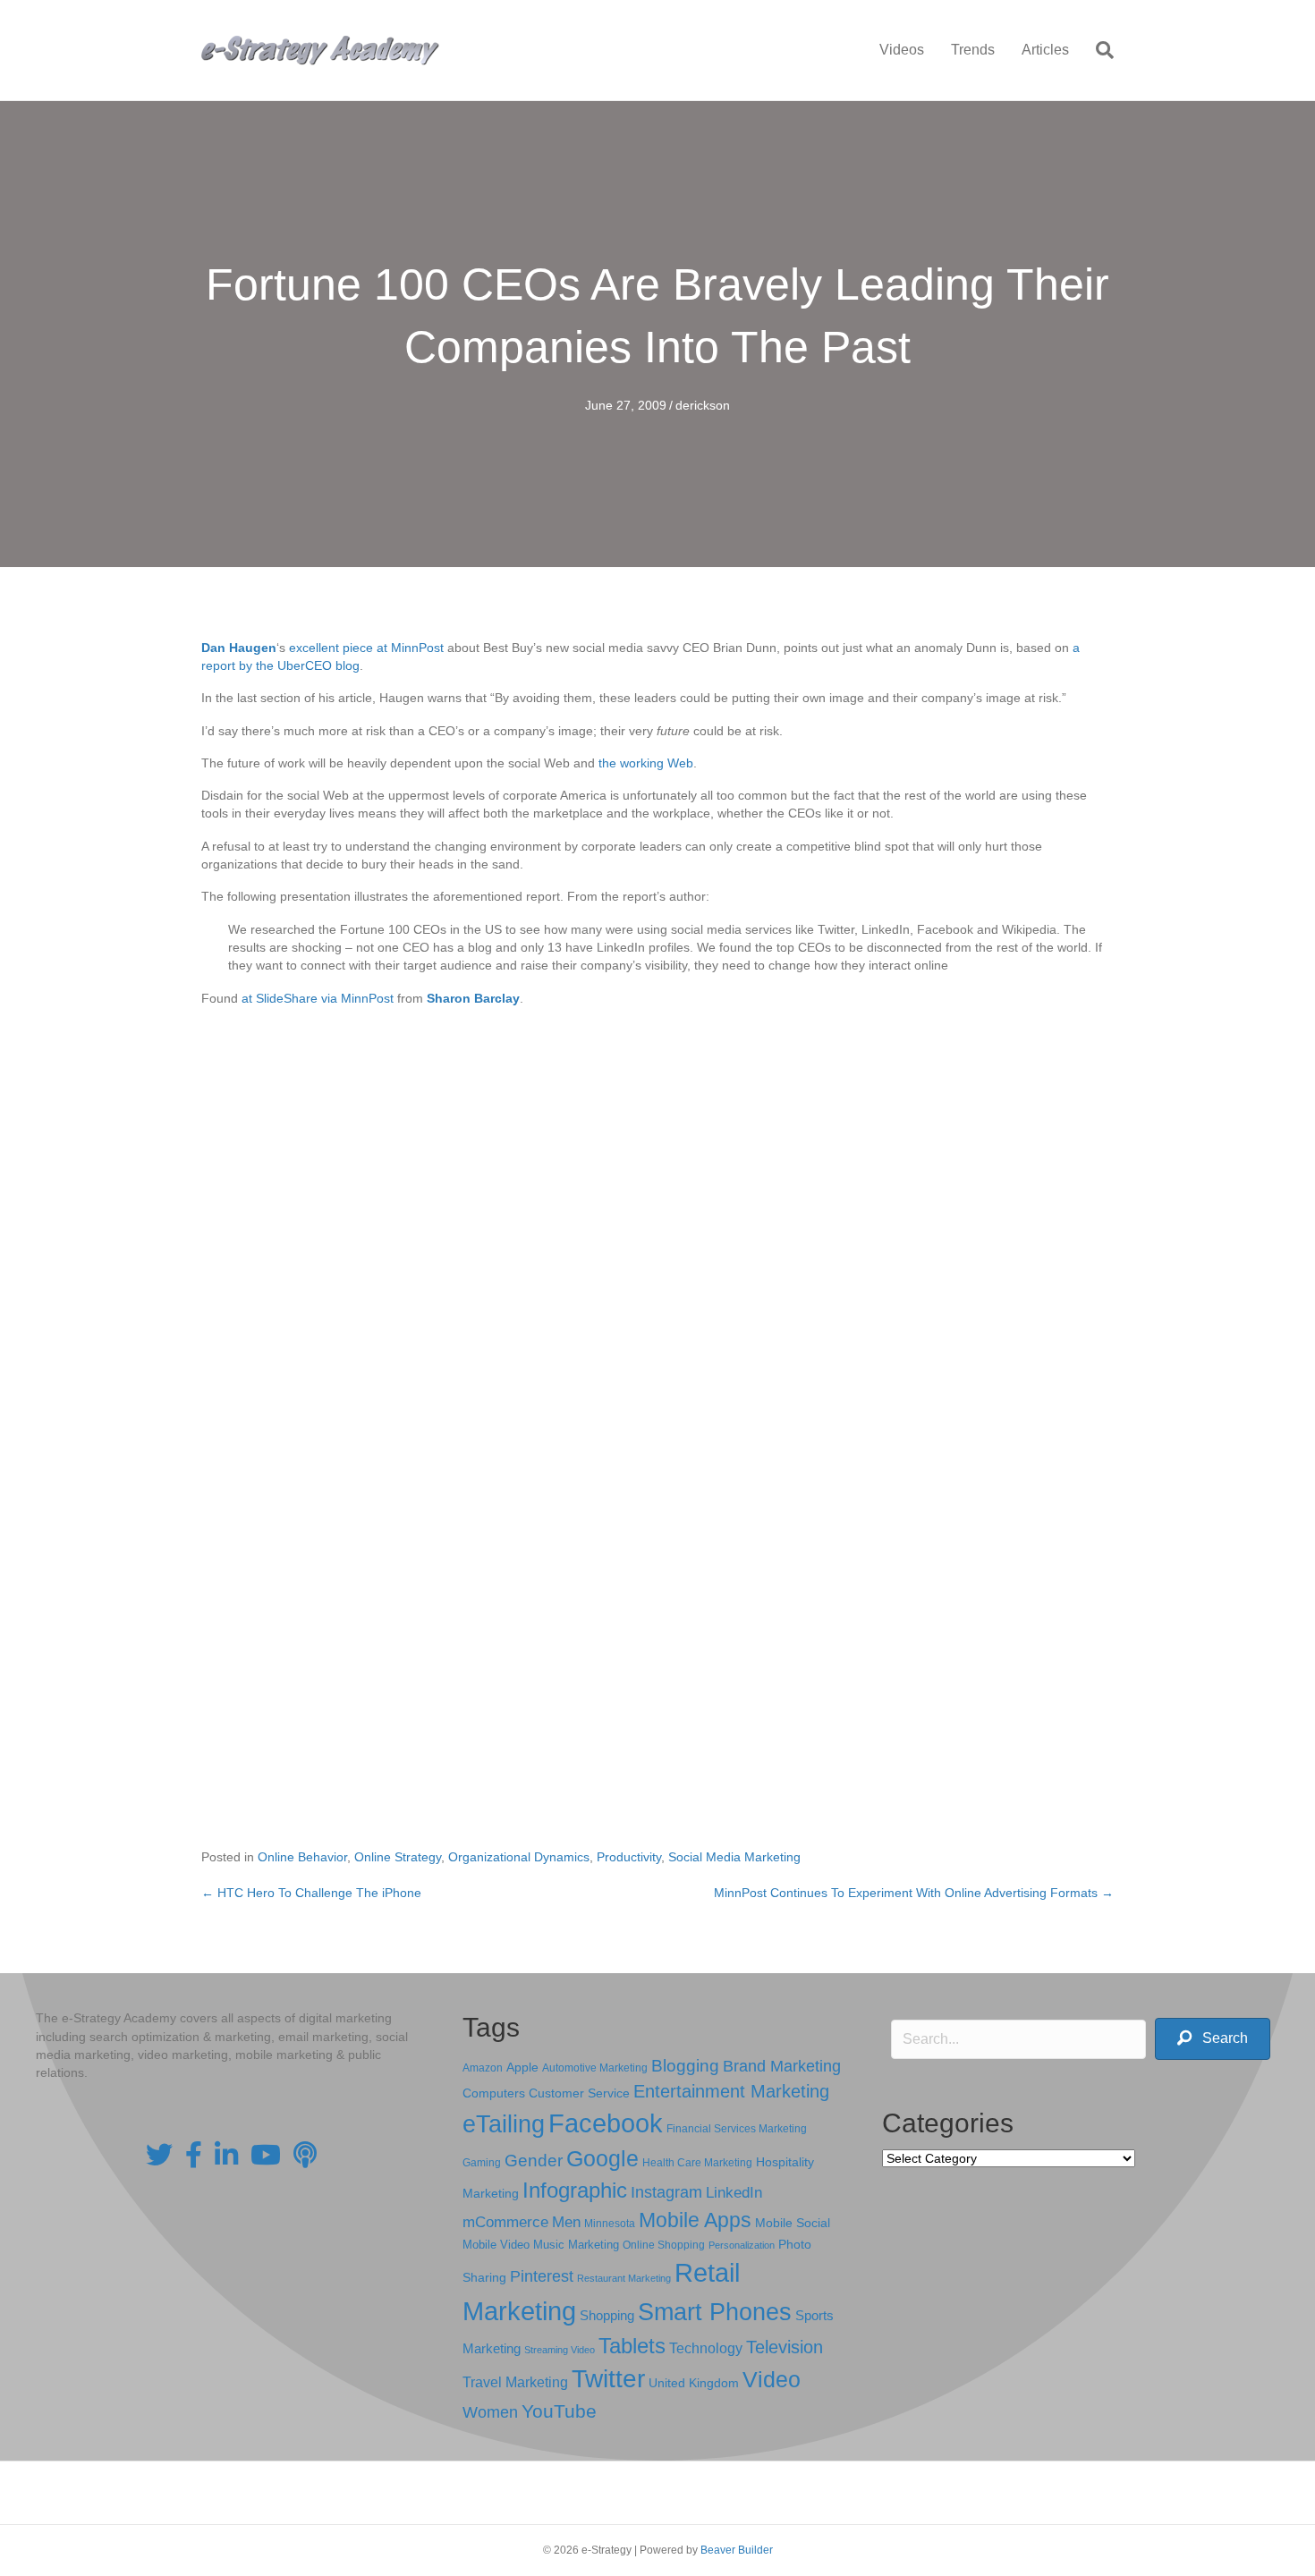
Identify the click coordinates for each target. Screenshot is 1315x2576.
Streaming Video (560, 2350)
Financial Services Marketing (737, 2129)
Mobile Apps (695, 2220)
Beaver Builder (737, 2550)
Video (772, 2380)
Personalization (742, 2245)
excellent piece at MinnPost (366, 648)
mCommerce (505, 2222)
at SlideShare (280, 998)
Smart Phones (715, 2312)
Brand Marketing (782, 2066)
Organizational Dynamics (519, 1857)
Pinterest (542, 2276)
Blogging (685, 2066)
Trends (973, 50)
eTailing (504, 2124)
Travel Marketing (515, 2382)
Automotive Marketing (595, 2068)
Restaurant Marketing (624, 2278)
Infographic (575, 2190)
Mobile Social (793, 2223)
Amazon (483, 2068)
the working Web (646, 763)
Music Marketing (576, 2245)
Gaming (482, 2162)
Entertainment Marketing (731, 2091)
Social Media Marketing (734, 1857)
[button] (1213, 2039)
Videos (902, 50)
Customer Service (579, 2093)
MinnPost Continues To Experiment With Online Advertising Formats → (914, 1893)
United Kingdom (694, 2383)
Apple (522, 2067)
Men (566, 2222)
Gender (534, 2161)
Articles (1045, 50)
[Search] (1098, 50)
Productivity (629, 1857)
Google (602, 2158)
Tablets (632, 2346)
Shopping (607, 2316)
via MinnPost (357, 998)
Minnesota (610, 2223)
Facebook (606, 2123)
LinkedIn (734, 2192)
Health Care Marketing (697, 2163)
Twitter (608, 2379)
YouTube (559, 2411)
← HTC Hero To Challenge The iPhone (311, 1893)
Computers (494, 2093)
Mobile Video (496, 2245)
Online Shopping (664, 2245)
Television (785, 2347)
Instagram (666, 2192)
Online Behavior (302, 1857)
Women (490, 2412)
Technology (706, 2348)
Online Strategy (398, 1857)
